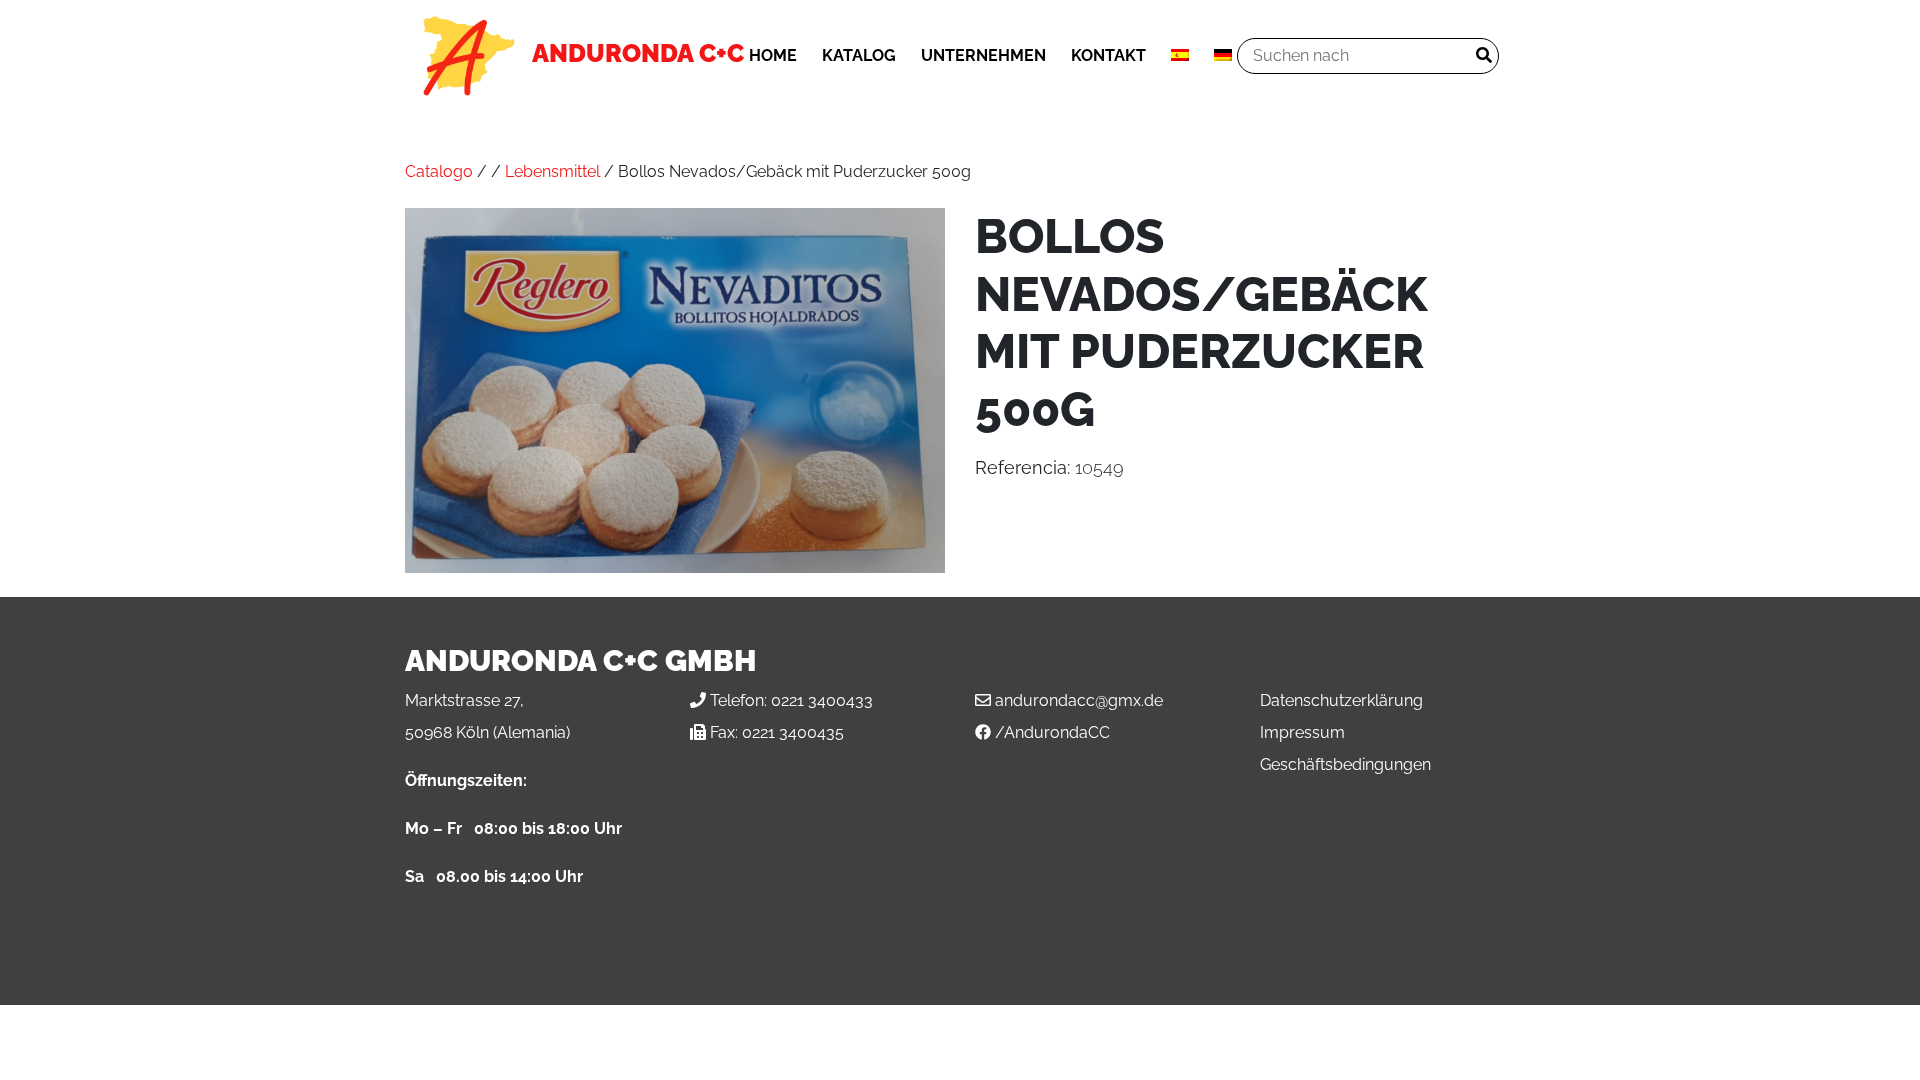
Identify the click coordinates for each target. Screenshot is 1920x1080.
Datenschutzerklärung (1341, 700)
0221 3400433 (822, 700)
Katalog (859, 55)
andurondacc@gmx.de (1079, 700)
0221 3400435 (793, 732)
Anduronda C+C (638, 53)
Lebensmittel (552, 171)
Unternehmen (983, 55)
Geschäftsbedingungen (1345, 764)
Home (773, 55)
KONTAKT (1108, 55)
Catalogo (439, 171)
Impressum (1302, 732)
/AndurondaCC (1052, 732)
